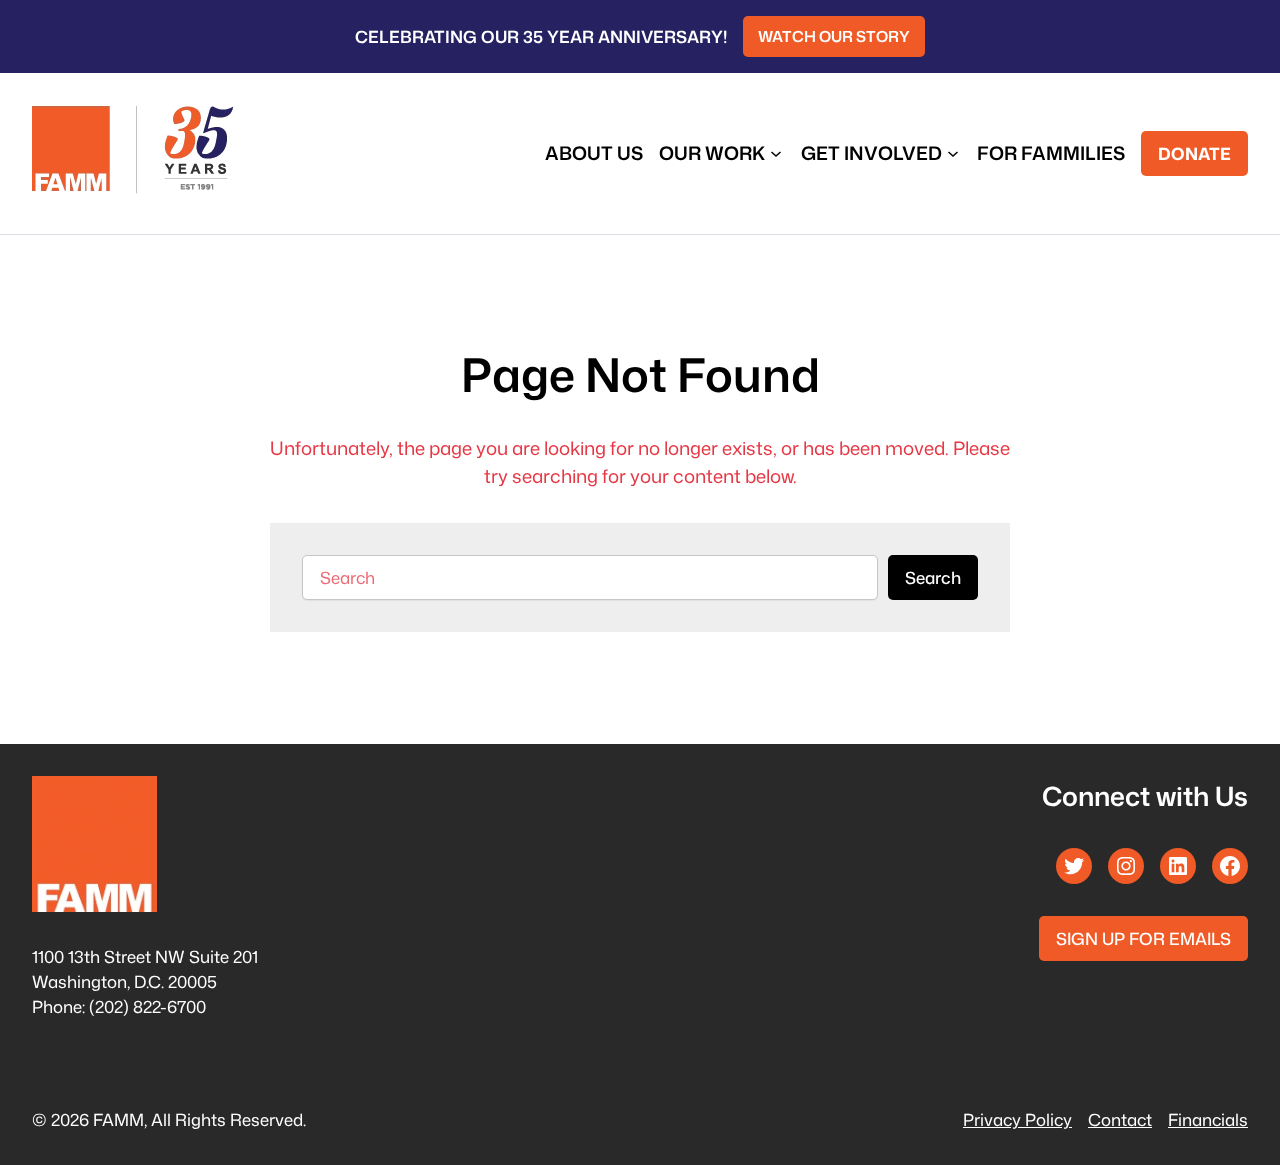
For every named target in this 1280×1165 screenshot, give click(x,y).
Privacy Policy (1017, 1119)
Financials (1208, 1119)
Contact (1120, 1119)
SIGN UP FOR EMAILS (1143, 938)
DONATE (1194, 153)
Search (933, 577)
